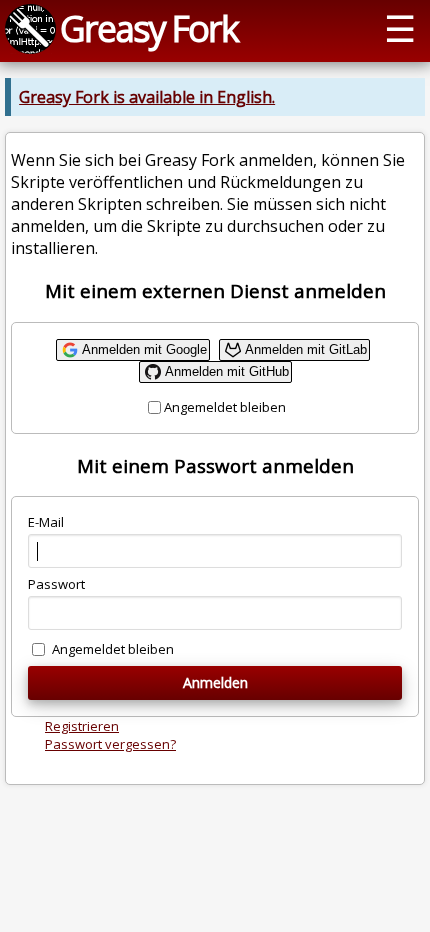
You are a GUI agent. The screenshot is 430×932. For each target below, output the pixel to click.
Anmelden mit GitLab (306, 349)
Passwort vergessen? (110, 744)
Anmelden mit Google (144, 349)
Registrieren (82, 726)
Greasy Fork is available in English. (147, 97)
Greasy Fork (149, 28)
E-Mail (46, 522)
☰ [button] (400, 28)
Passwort (56, 584)
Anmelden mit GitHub (227, 371)
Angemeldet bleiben (225, 407)
